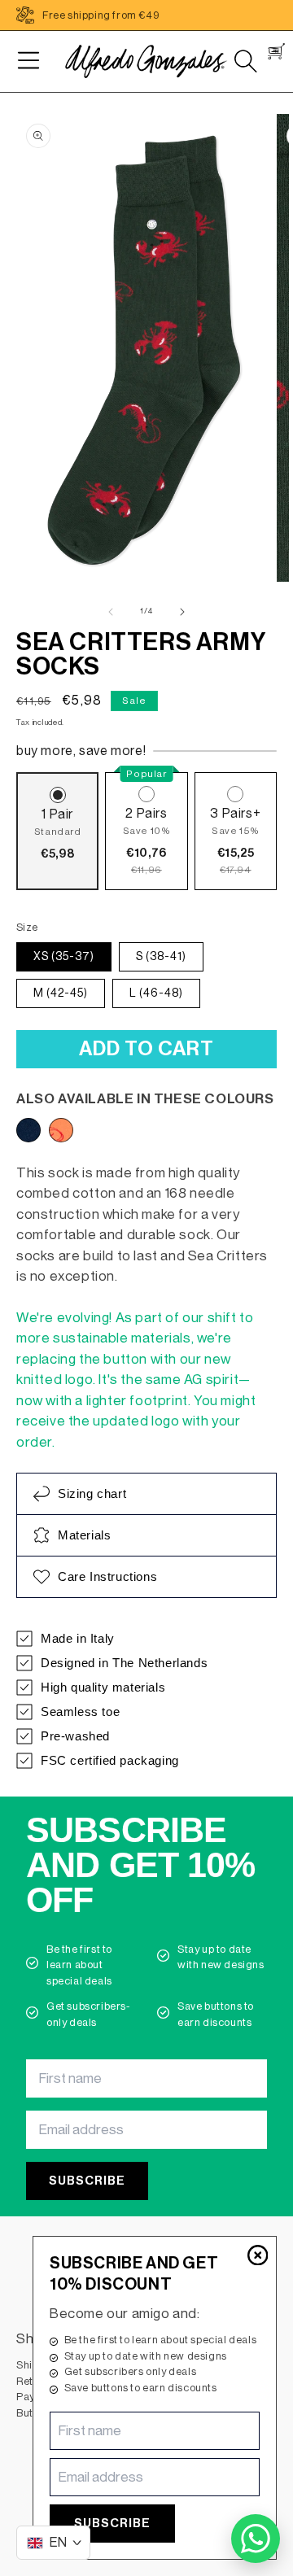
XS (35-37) (64, 957)
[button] (28, 61)
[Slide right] (182, 612)
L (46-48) (156, 993)
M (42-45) (61, 993)
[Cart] (276, 51)
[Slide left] (111, 612)
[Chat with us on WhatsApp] (256, 2539)
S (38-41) (161, 957)
